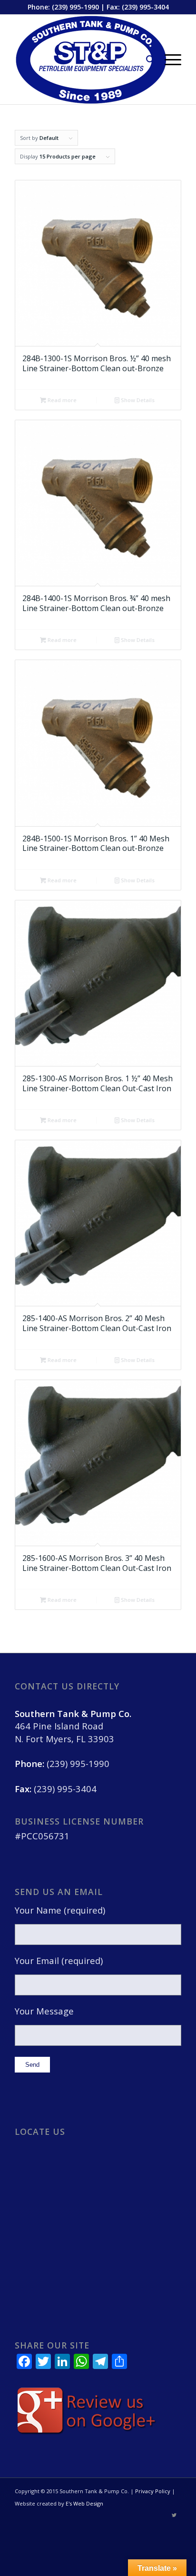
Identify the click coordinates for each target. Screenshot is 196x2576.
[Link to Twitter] (174, 2515)
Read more (61, 400)
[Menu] (168, 59)
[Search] (146, 59)
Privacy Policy (153, 2491)
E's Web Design (84, 2503)
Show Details (137, 400)
